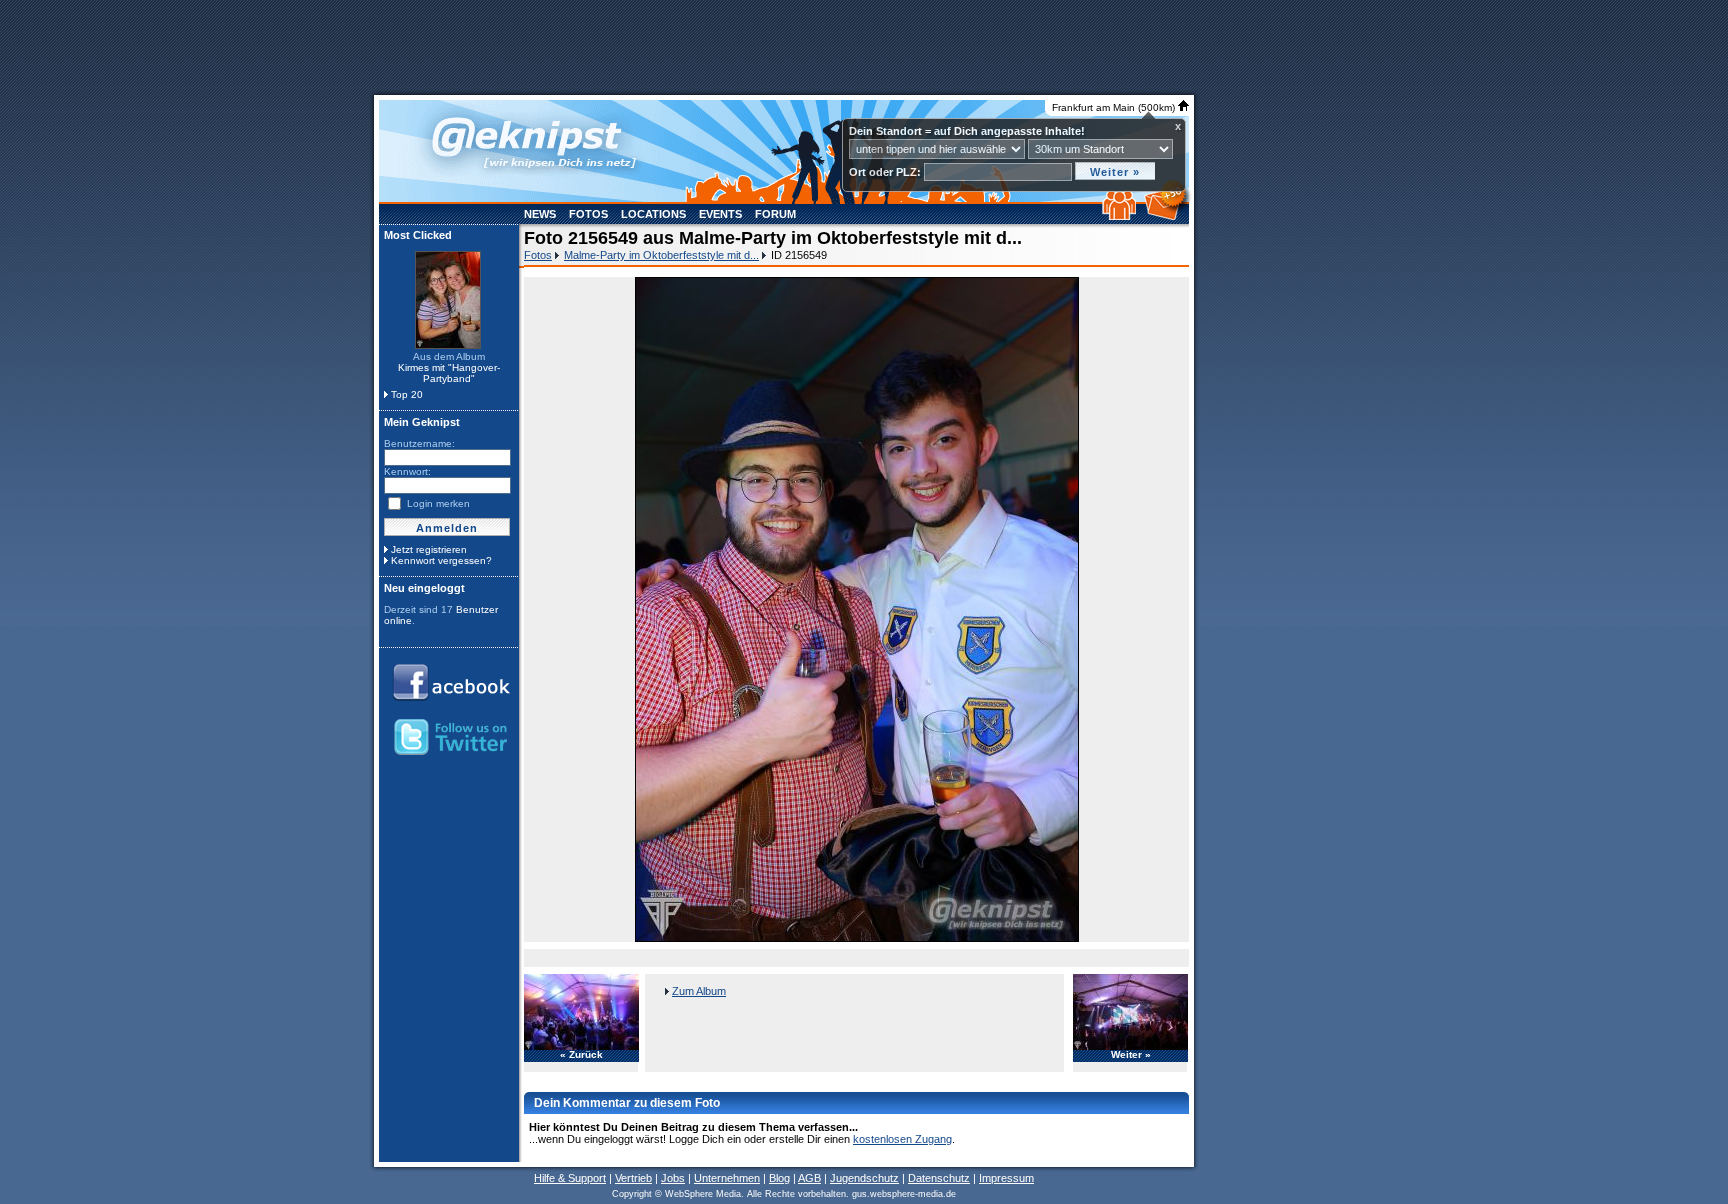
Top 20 (407, 394)
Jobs (673, 1178)
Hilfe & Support (570, 1178)
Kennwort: (407, 471)
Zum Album (699, 991)
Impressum (1006, 1178)
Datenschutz (939, 1178)
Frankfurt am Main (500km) (1115, 107)
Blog (779, 1178)
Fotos (588, 214)
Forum (775, 214)
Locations (653, 214)
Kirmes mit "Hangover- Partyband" (449, 373)
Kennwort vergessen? (441, 560)
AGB (809, 1178)
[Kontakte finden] (1121, 216)
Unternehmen (727, 1178)
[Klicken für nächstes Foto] (857, 609)
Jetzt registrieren (429, 549)
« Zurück (581, 1055)
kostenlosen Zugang (902, 1139)
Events (720, 214)
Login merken (438, 503)
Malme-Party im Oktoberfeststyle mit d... (661, 255)
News (540, 214)
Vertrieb (633, 1178)
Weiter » (1131, 1055)
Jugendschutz (864, 1178)
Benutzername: (419, 443)
